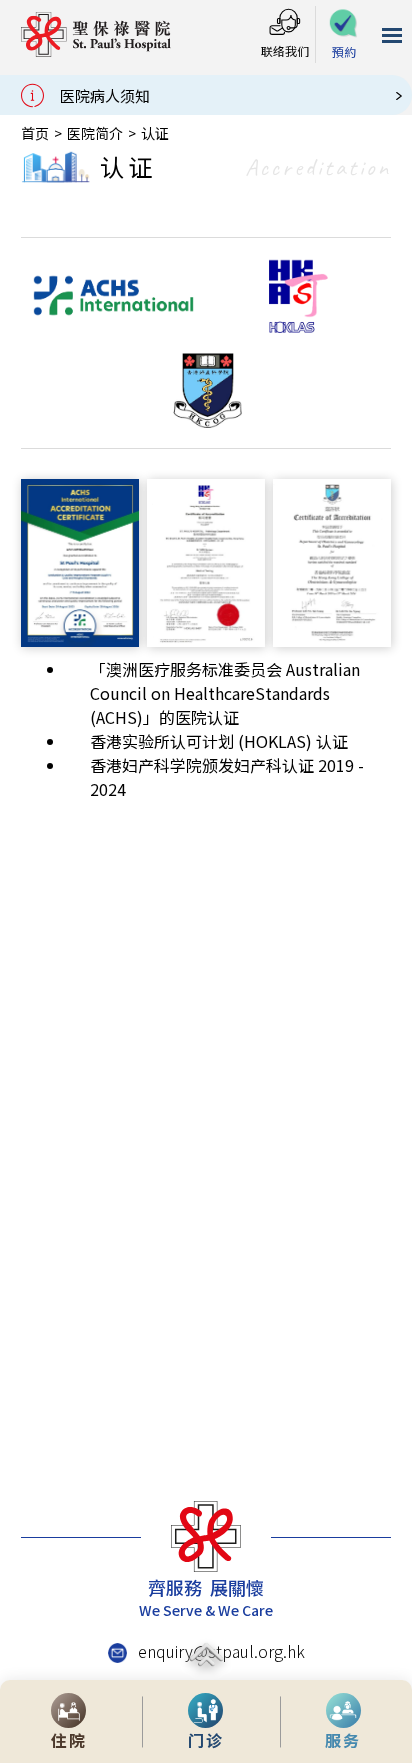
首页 (35, 133)
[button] (343, 35)
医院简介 (95, 133)
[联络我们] (285, 23)
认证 (155, 133)
